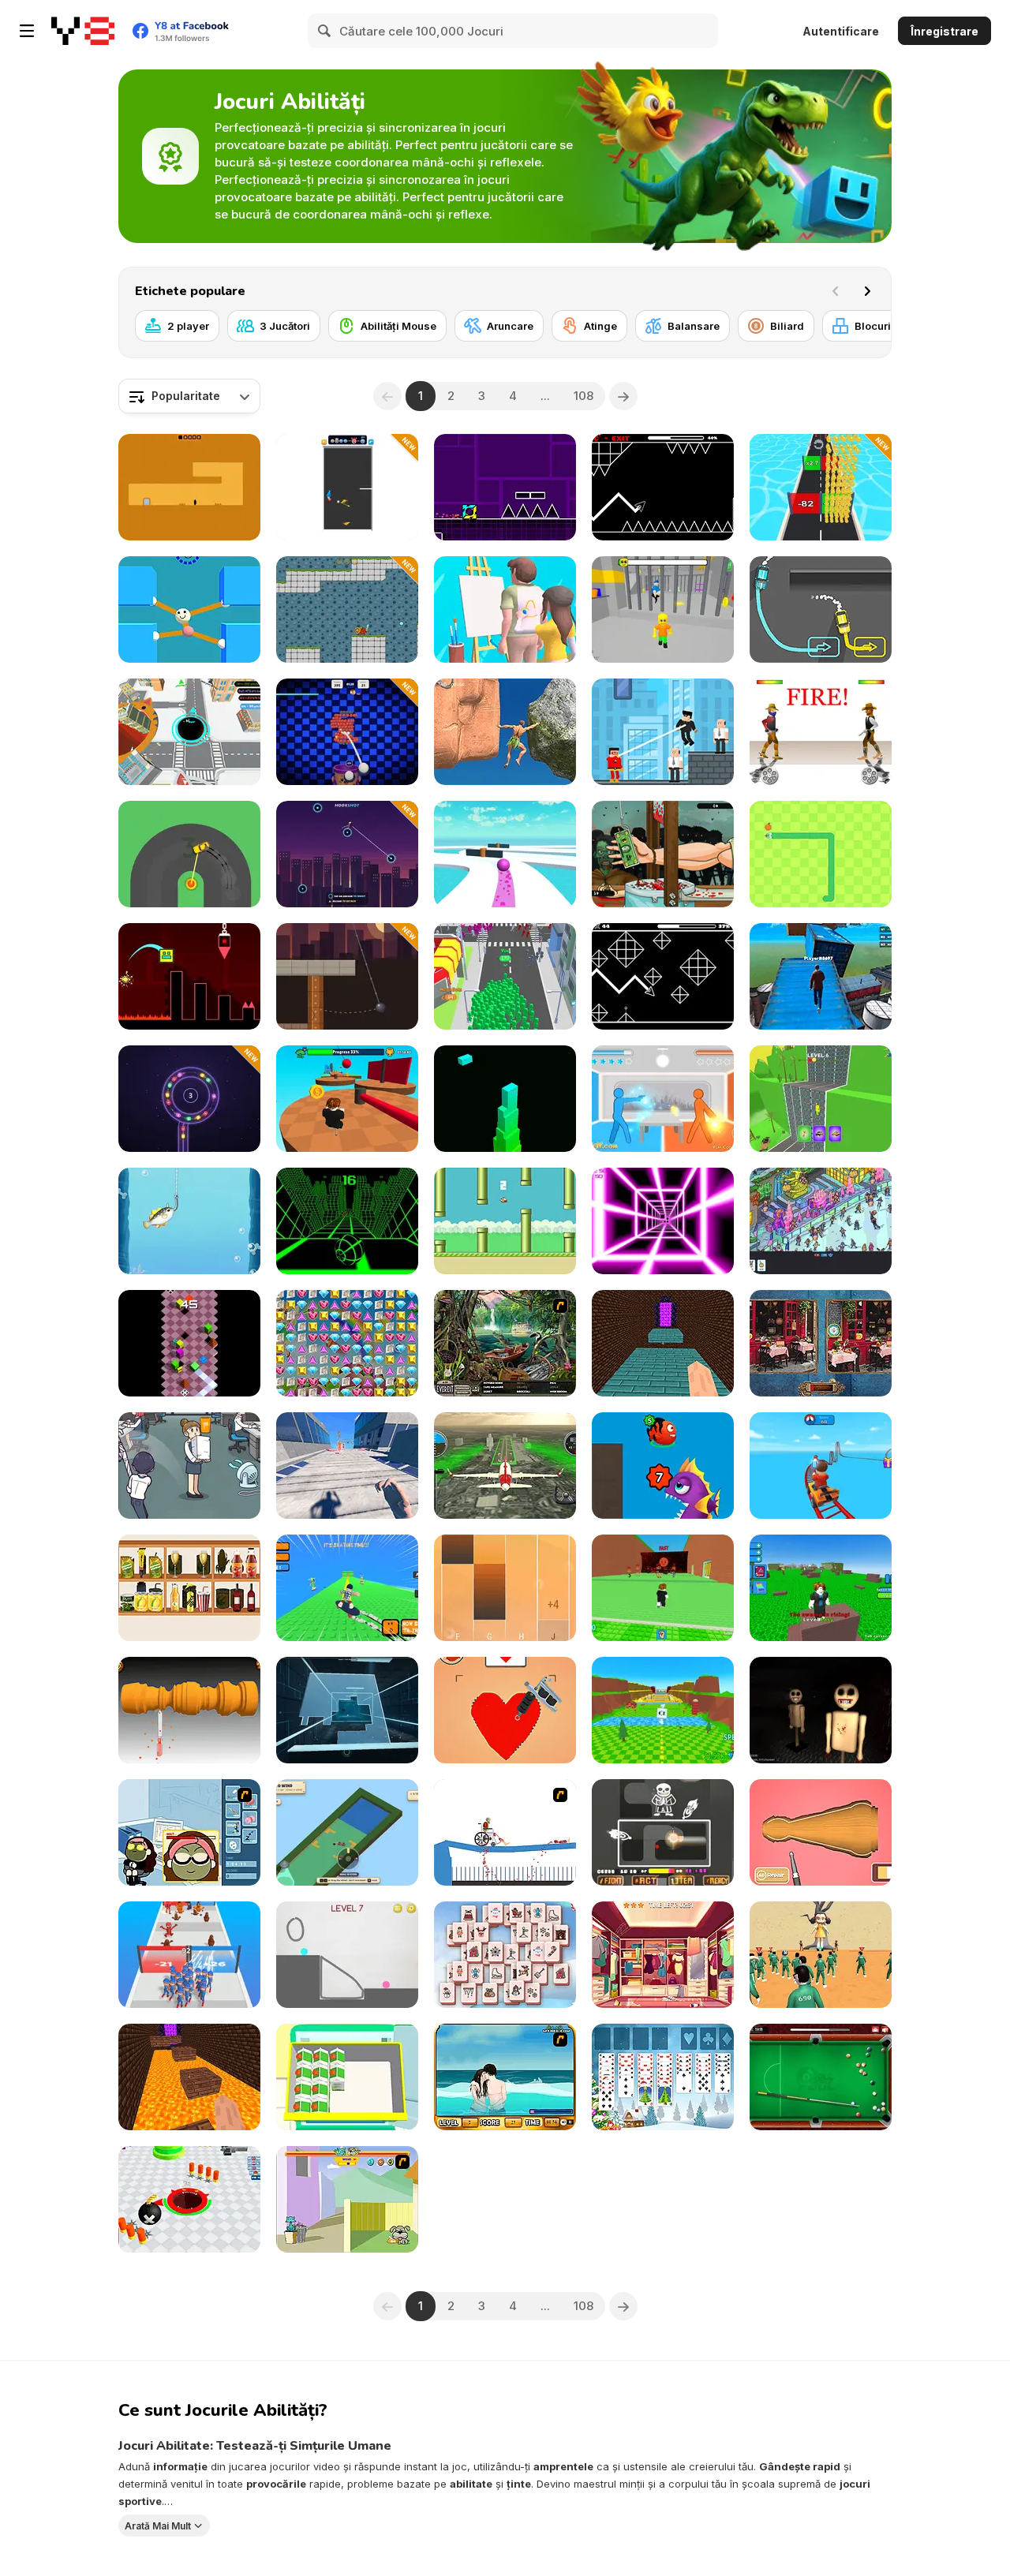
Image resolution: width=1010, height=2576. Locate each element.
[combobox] (189, 396)
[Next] (867, 291)
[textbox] (189, 396)
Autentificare (841, 31)
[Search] (325, 31)
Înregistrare (945, 31)
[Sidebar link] (27, 31)
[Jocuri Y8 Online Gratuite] (83, 31)
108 (584, 396)
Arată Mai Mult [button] (158, 2525)
